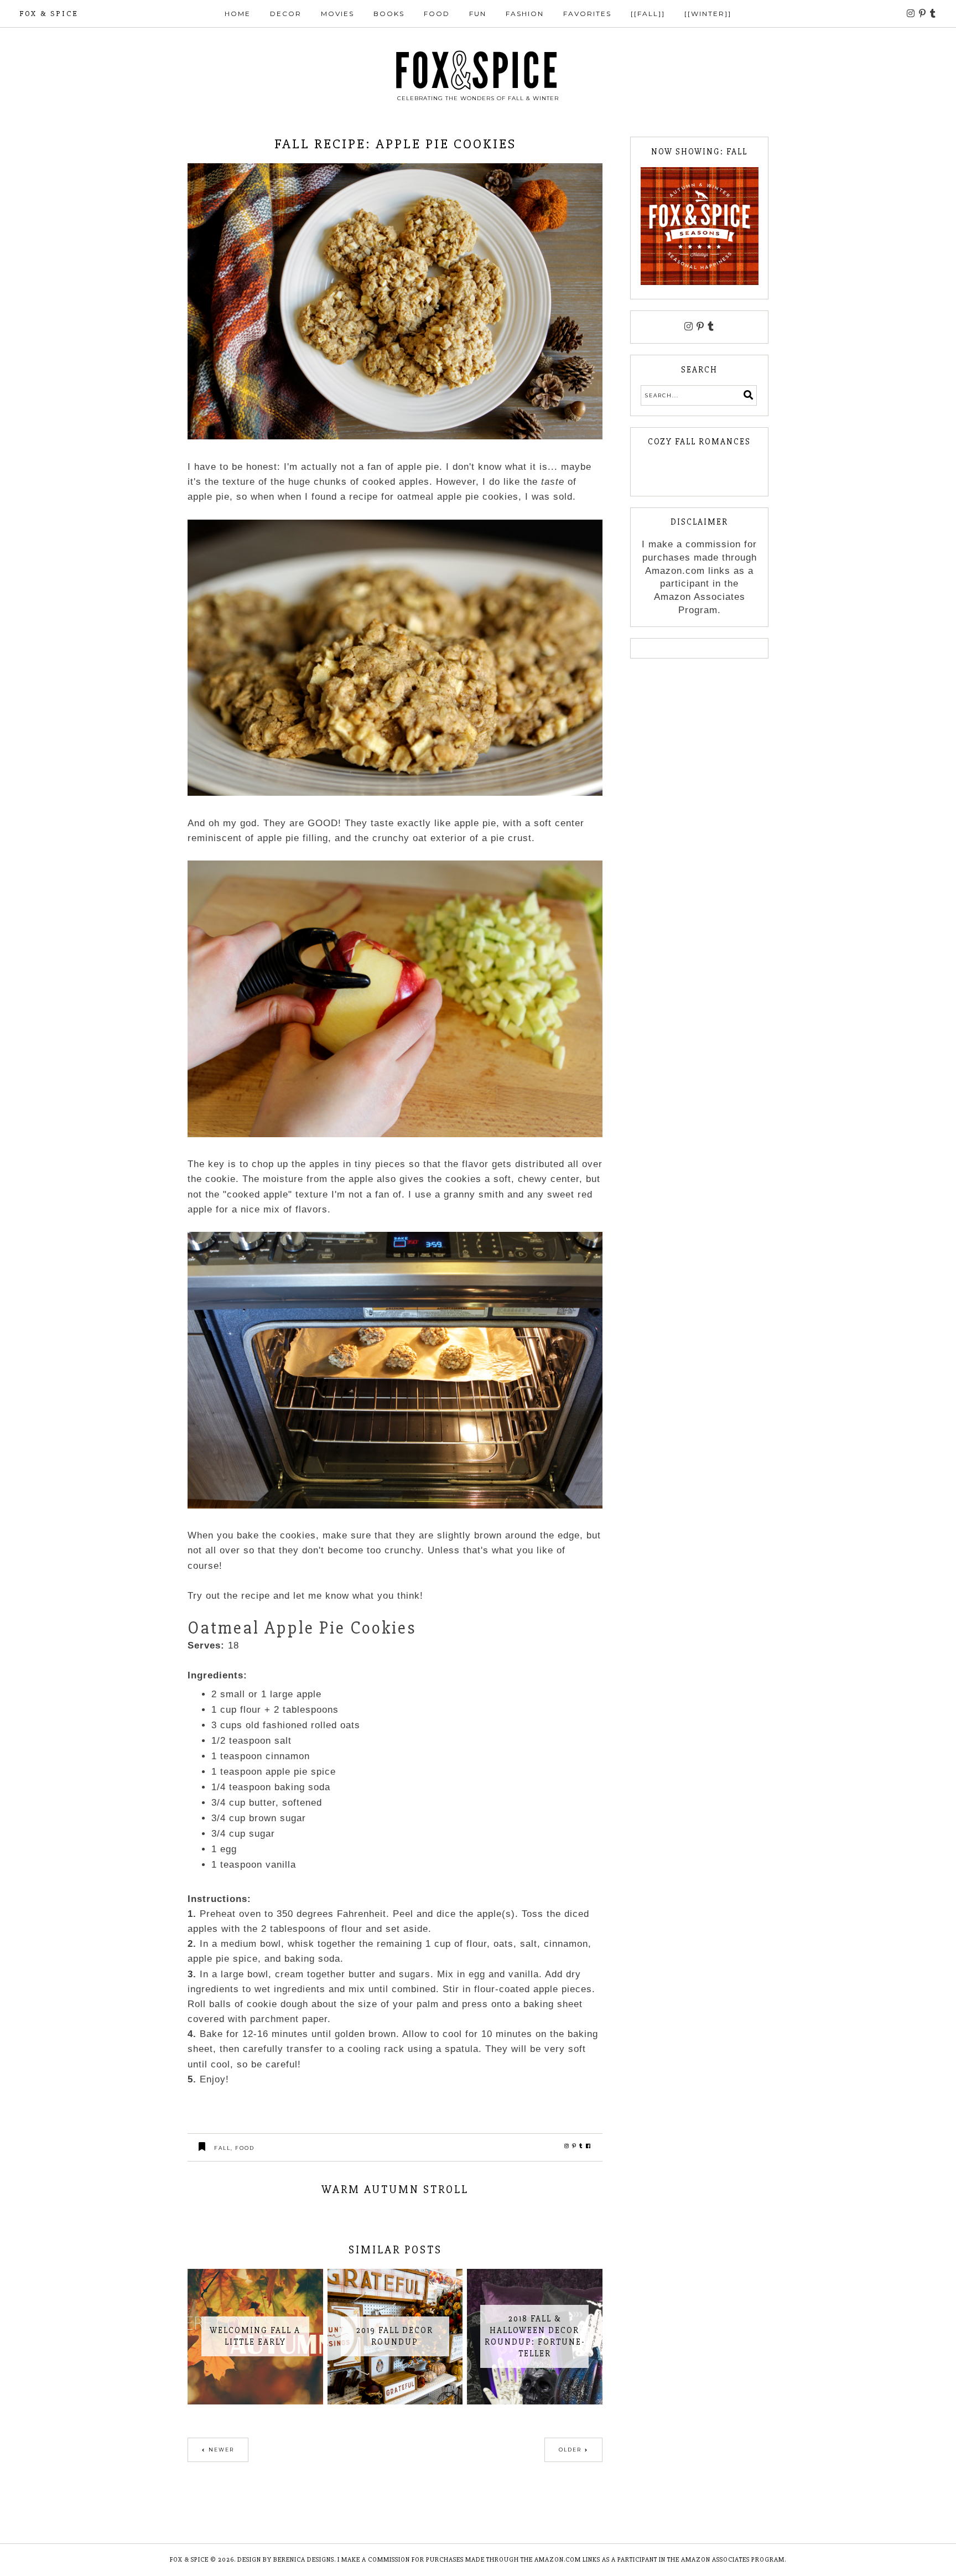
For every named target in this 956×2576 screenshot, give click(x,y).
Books (389, 14)
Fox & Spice (49, 14)
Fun (478, 14)
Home (238, 14)
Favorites (587, 14)
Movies (337, 14)
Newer (221, 2450)
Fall (222, 2148)
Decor (286, 14)
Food (437, 14)
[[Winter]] (708, 14)
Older (570, 2450)
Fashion (525, 14)
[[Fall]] (648, 14)
